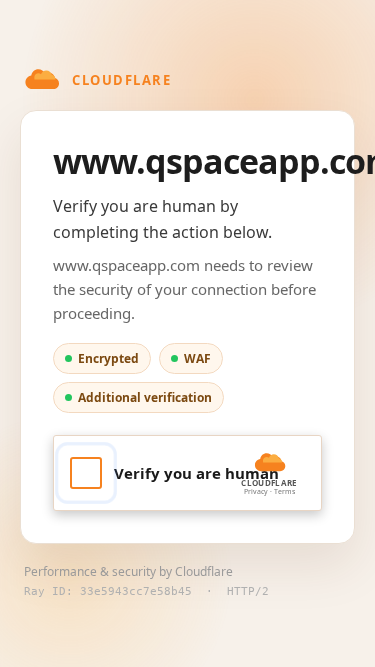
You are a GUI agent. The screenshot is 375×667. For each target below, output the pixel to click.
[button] (187, 473)
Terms (284, 491)
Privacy (256, 491)
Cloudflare (204, 571)
